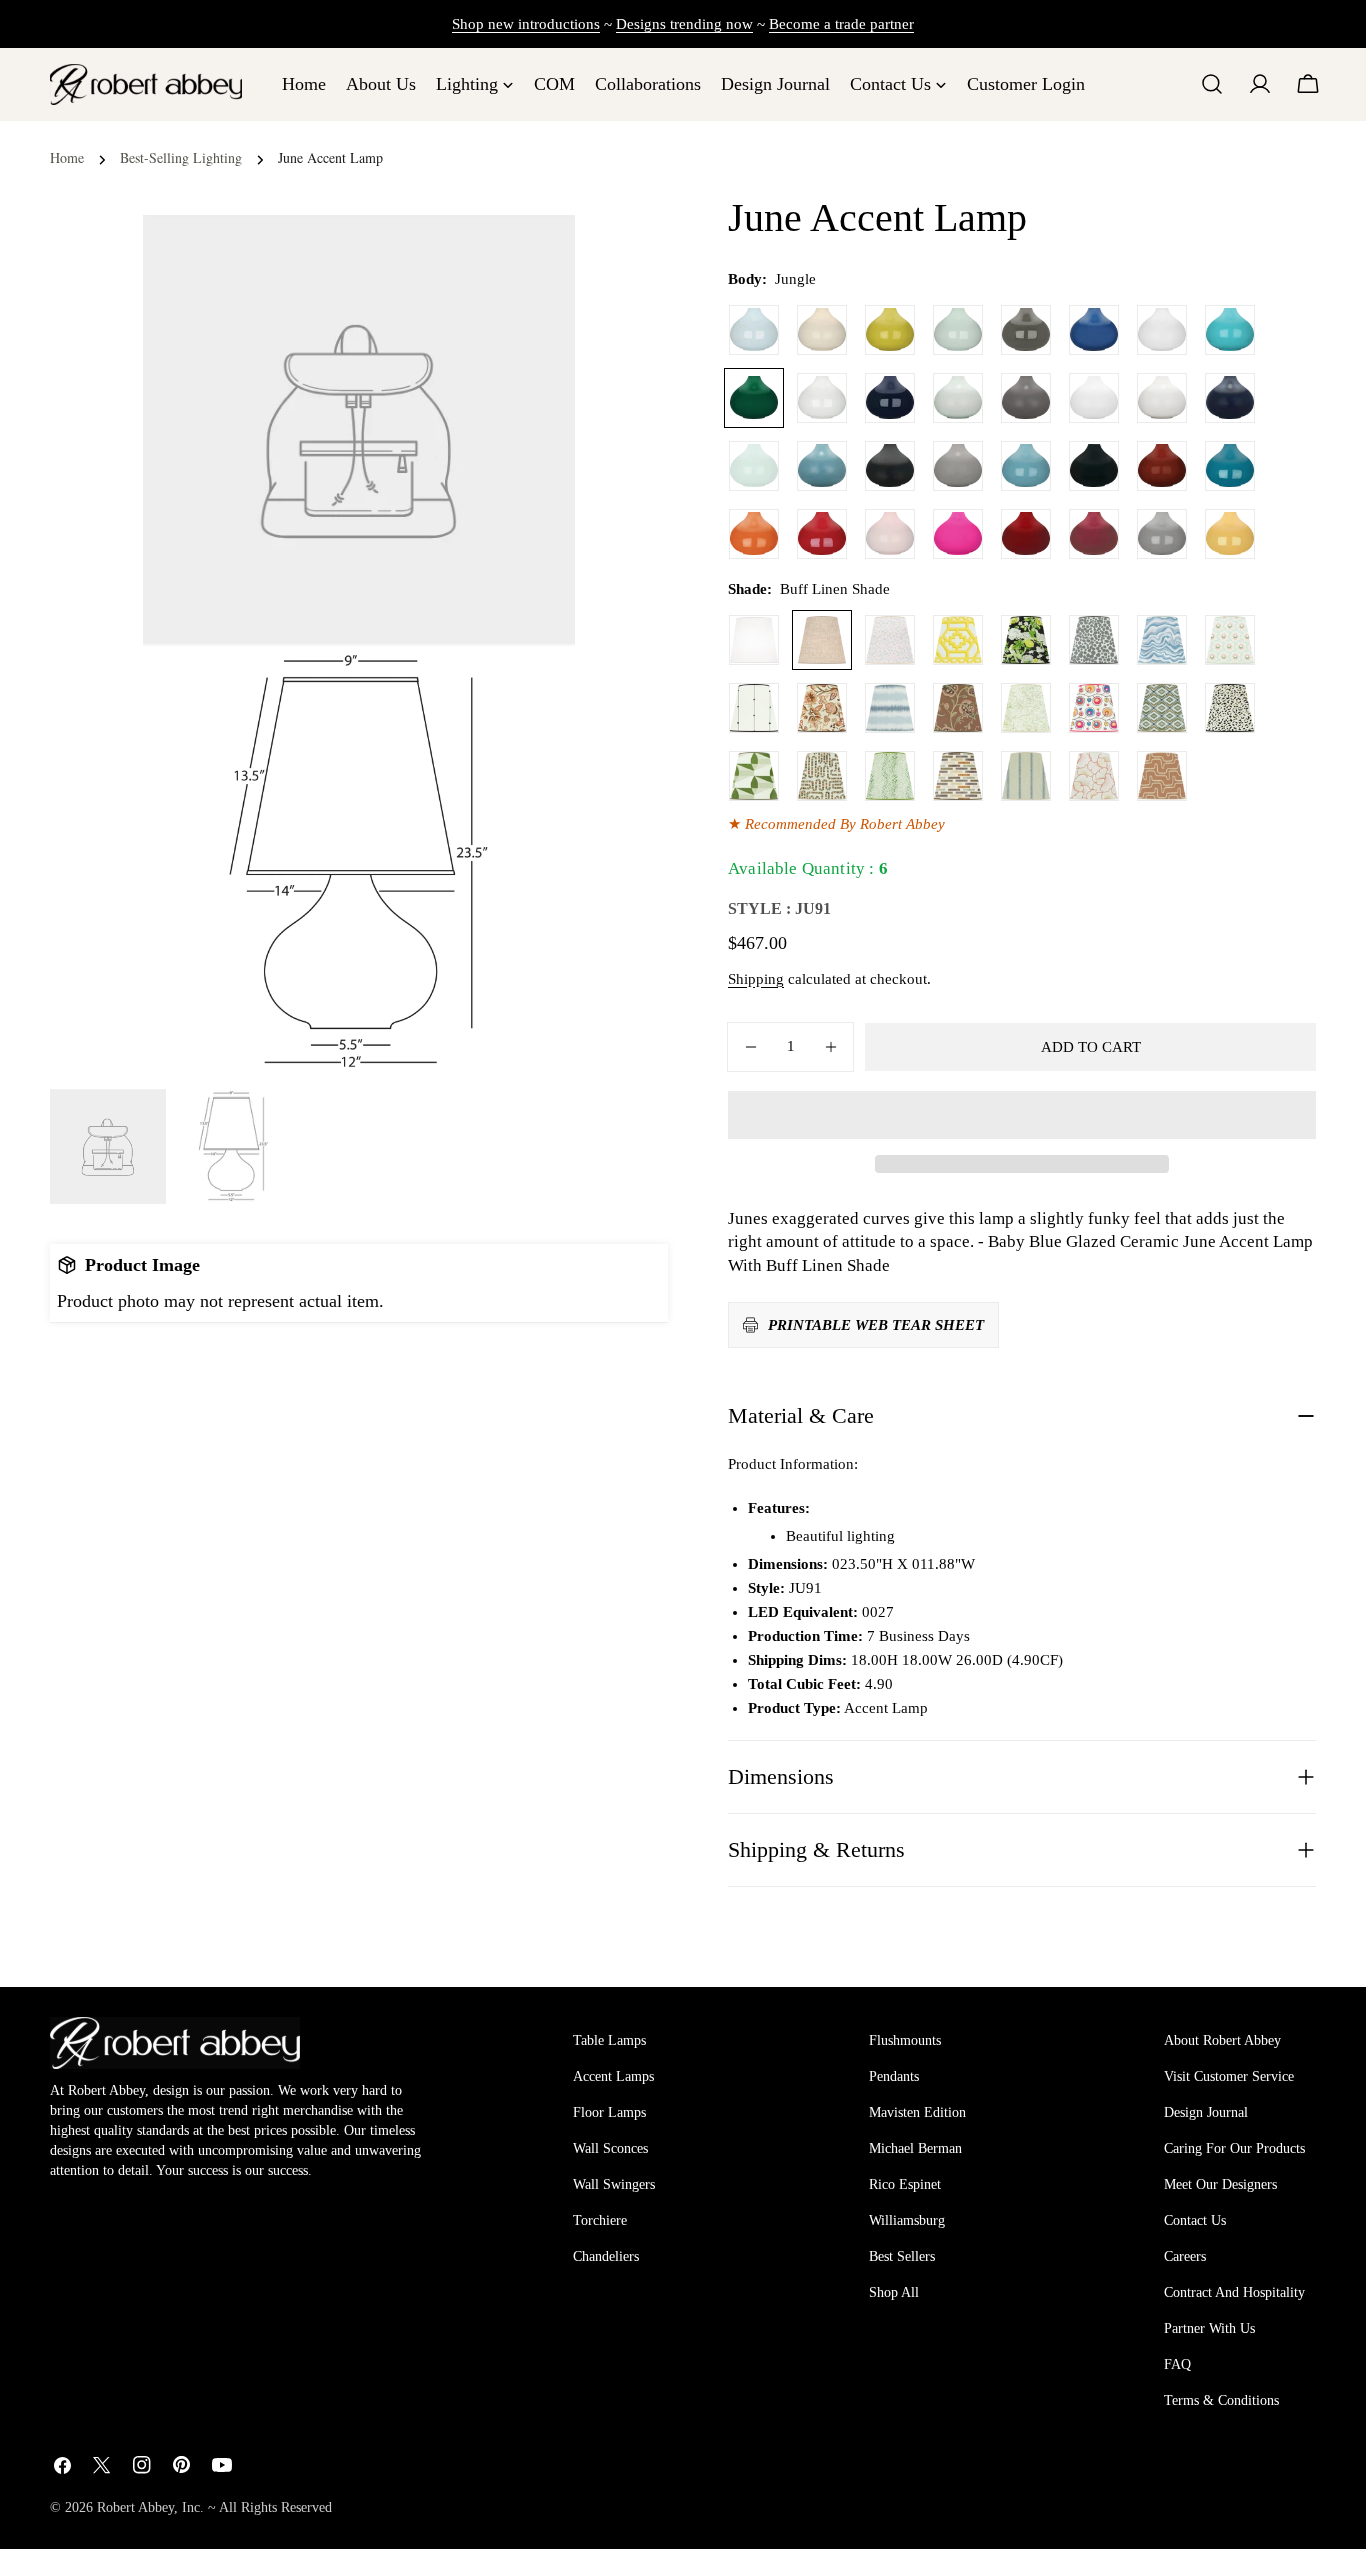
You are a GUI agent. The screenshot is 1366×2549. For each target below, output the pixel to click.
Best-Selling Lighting (181, 157)
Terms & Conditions (1221, 2400)
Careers (1185, 2256)
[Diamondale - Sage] (1162, 708)
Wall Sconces (610, 2148)
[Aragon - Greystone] (958, 776)
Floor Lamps (609, 2112)
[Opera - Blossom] (1094, 776)
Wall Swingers (614, 2184)
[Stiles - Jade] (754, 776)
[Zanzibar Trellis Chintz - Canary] (958, 640)
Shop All (894, 2292)
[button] (1022, 1115)
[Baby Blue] (754, 330)
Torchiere (600, 2220)
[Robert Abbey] (146, 84)
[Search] (1212, 84)
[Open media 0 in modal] (535, 254)
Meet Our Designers (1220, 2184)
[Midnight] (890, 398)
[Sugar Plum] (1094, 534)
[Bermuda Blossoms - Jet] (1026, 640)
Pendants (894, 2076)
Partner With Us (1209, 2328)
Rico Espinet (905, 2184)
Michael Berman (915, 2148)
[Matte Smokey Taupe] (958, 466)
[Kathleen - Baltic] (1026, 776)
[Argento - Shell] (1162, 776)
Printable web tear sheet (876, 1325)
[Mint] (754, 466)
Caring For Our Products (1234, 2148)
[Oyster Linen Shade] (754, 640)
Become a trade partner (841, 24)
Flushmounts (905, 2040)
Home (67, 157)
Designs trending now (684, 24)
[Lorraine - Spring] (1026, 708)
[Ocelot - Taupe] (1230, 708)
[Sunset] (1230, 534)
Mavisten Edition (917, 2112)
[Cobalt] (1094, 330)
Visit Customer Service (1229, 2076)
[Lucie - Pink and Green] (1230, 640)
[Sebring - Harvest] (822, 776)
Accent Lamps (613, 2076)
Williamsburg (907, 2220)
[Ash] (1026, 330)
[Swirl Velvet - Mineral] (1162, 640)
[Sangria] (1026, 534)
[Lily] (822, 398)
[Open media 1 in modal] (535, 686)
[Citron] (890, 330)
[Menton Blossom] (1094, 708)
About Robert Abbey (1222, 2040)
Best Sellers (902, 2256)
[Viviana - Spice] (958, 708)
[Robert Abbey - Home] (175, 2043)
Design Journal (1206, 2112)
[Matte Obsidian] (890, 466)
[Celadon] (958, 330)
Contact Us (1195, 2220)
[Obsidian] (1094, 466)
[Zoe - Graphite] (1094, 640)
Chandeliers (606, 2256)
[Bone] (822, 330)
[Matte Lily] (1162, 398)
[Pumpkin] (754, 534)
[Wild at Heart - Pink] (890, 640)
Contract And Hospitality (1234, 2292)
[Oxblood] (1162, 466)
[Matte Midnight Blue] (1230, 398)
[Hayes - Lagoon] (890, 708)
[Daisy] (1162, 330)
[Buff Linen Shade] (822, 640)
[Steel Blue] (1026, 466)
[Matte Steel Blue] (822, 466)
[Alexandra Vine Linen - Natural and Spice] (822, 708)
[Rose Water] (890, 534)
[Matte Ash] (1026, 398)
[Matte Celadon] (958, 398)
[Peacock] (1230, 466)
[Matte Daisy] (1094, 398)
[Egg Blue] (1230, 330)
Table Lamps (609, 2040)
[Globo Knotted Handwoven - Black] (754, 708)
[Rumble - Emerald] (890, 776)
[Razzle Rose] (958, 534)
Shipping (756, 979)
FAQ (1177, 2364)
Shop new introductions (526, 24)
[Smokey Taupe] (1162, 534)
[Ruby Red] (822, 534)
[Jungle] (754, 398)
